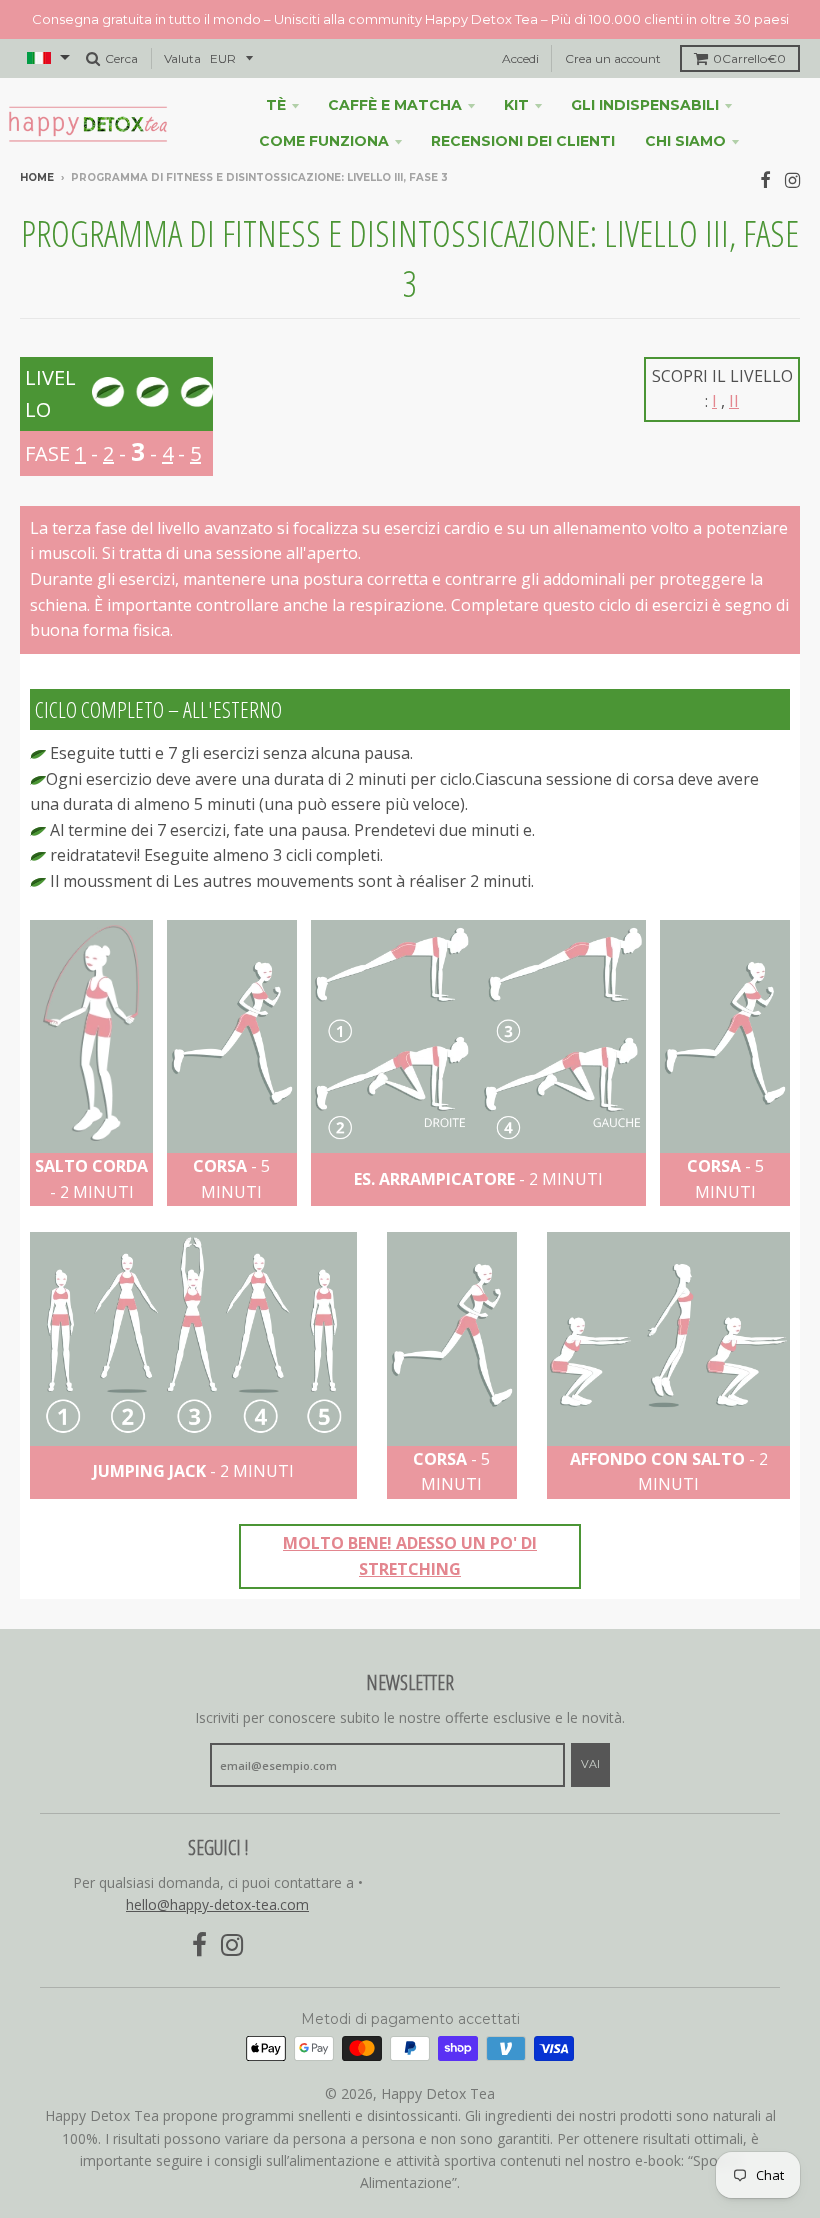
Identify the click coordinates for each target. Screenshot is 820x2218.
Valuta (182, 58)
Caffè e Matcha (395, 105)
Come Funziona (324, 141)
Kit (516, 105)
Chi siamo (685, 141)
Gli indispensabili (645, 105)
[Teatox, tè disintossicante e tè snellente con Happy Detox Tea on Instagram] (792, 179)
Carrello (749, 58)
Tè (276, 105)
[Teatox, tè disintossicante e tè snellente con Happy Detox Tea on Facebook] (765, 179)
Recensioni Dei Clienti (523, 141)
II (734, 401)
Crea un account (613, 58)
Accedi (520, 58)
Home (37, 177)
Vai (590, 1764)
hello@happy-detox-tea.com (217, 1904)
